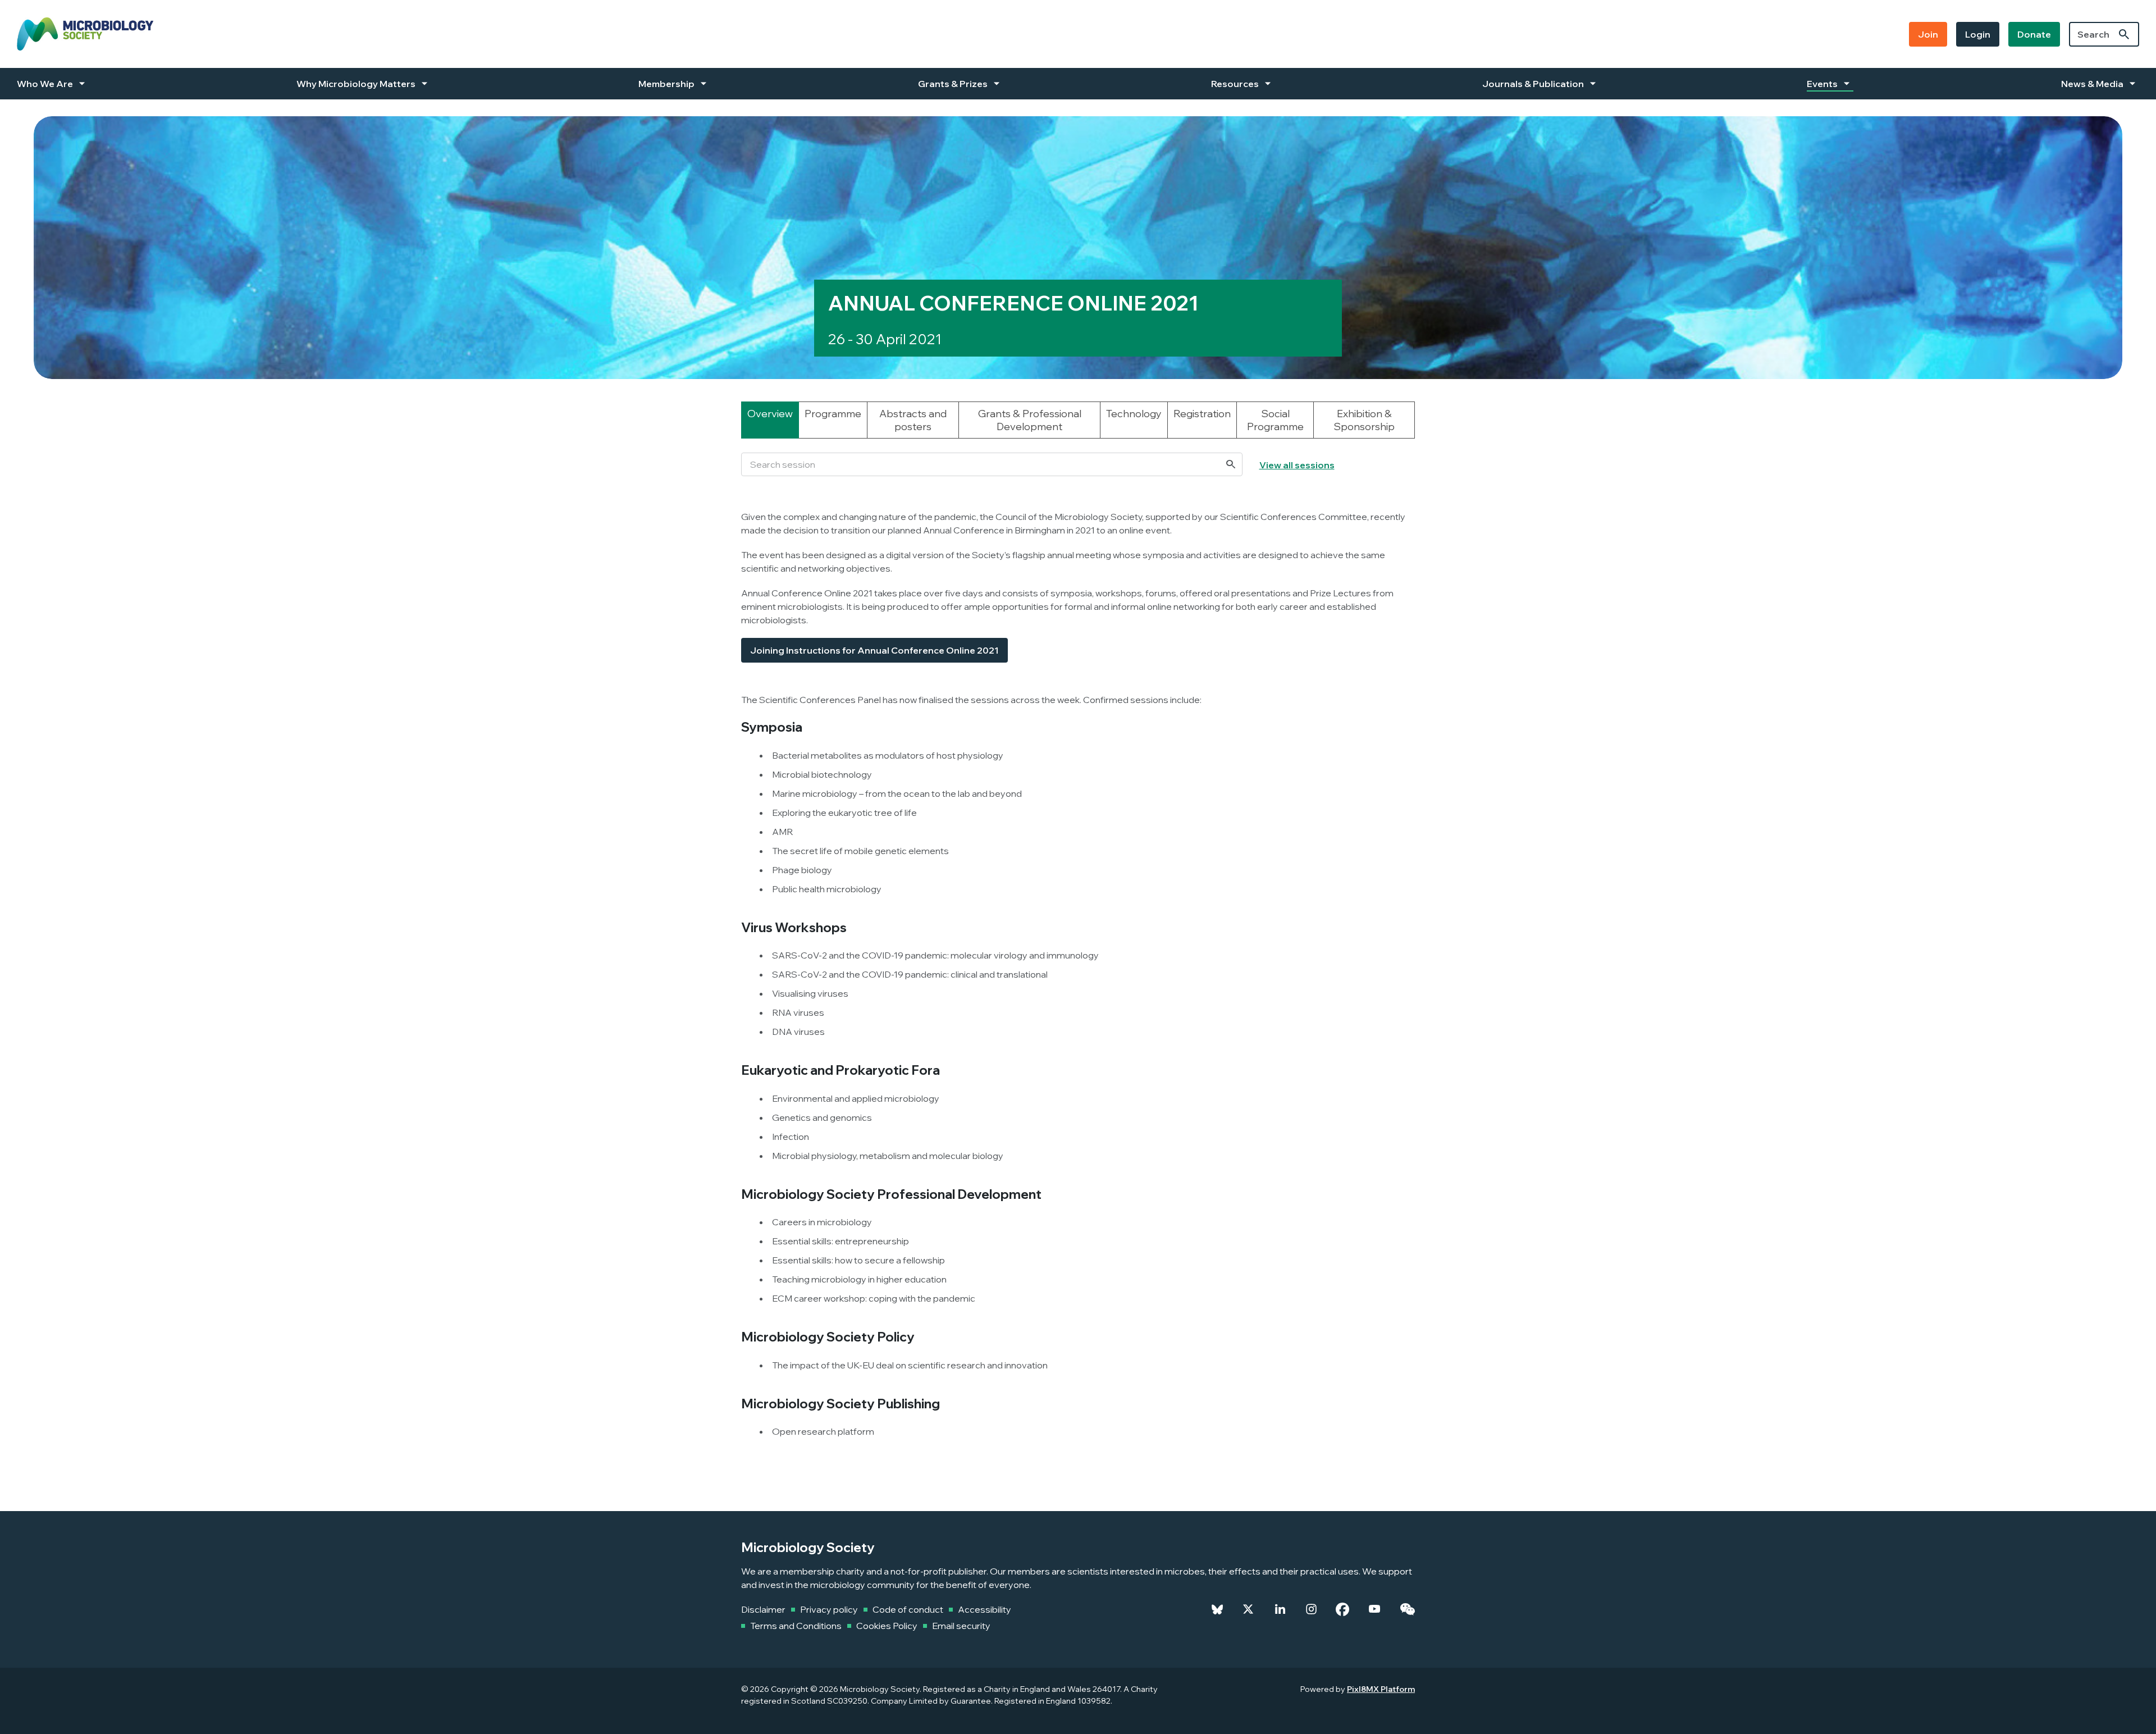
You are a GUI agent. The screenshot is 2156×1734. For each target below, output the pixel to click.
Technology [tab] (1134, 414)
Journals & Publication (1533, 84)
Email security (961, 1626)
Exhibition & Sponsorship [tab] (1364, 420)
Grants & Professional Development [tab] (1030, 420)
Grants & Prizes (953, 84)
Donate (2034, 34)
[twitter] (1248, 1609)
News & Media (2092, 84)
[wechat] (1407, 1609)
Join (1928, 34)
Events (1822, 84)
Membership (666, 84)
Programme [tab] (833, 414)
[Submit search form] (2124, 34)
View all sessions (1297, 465)
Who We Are (45, 84)
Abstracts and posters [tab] (913, 420)
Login (1978, 34)
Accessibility (985, 1609)
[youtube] (1374, 1609)
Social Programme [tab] (1275, 420)
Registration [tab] (1202, 414)
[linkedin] (1280, 1609)
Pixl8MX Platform (1381, 1689)
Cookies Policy (887, 1626)
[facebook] (1342, 1609)
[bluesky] (1217, 1609)
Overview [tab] (770, 414)
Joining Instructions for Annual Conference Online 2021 (874, 650)
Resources (1235, 84)
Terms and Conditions (796, 1626)
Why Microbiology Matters (356, 84)
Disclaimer (763, 1609)
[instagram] (1311, 1609)
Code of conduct (908, 1609)
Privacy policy (829, 1609)
